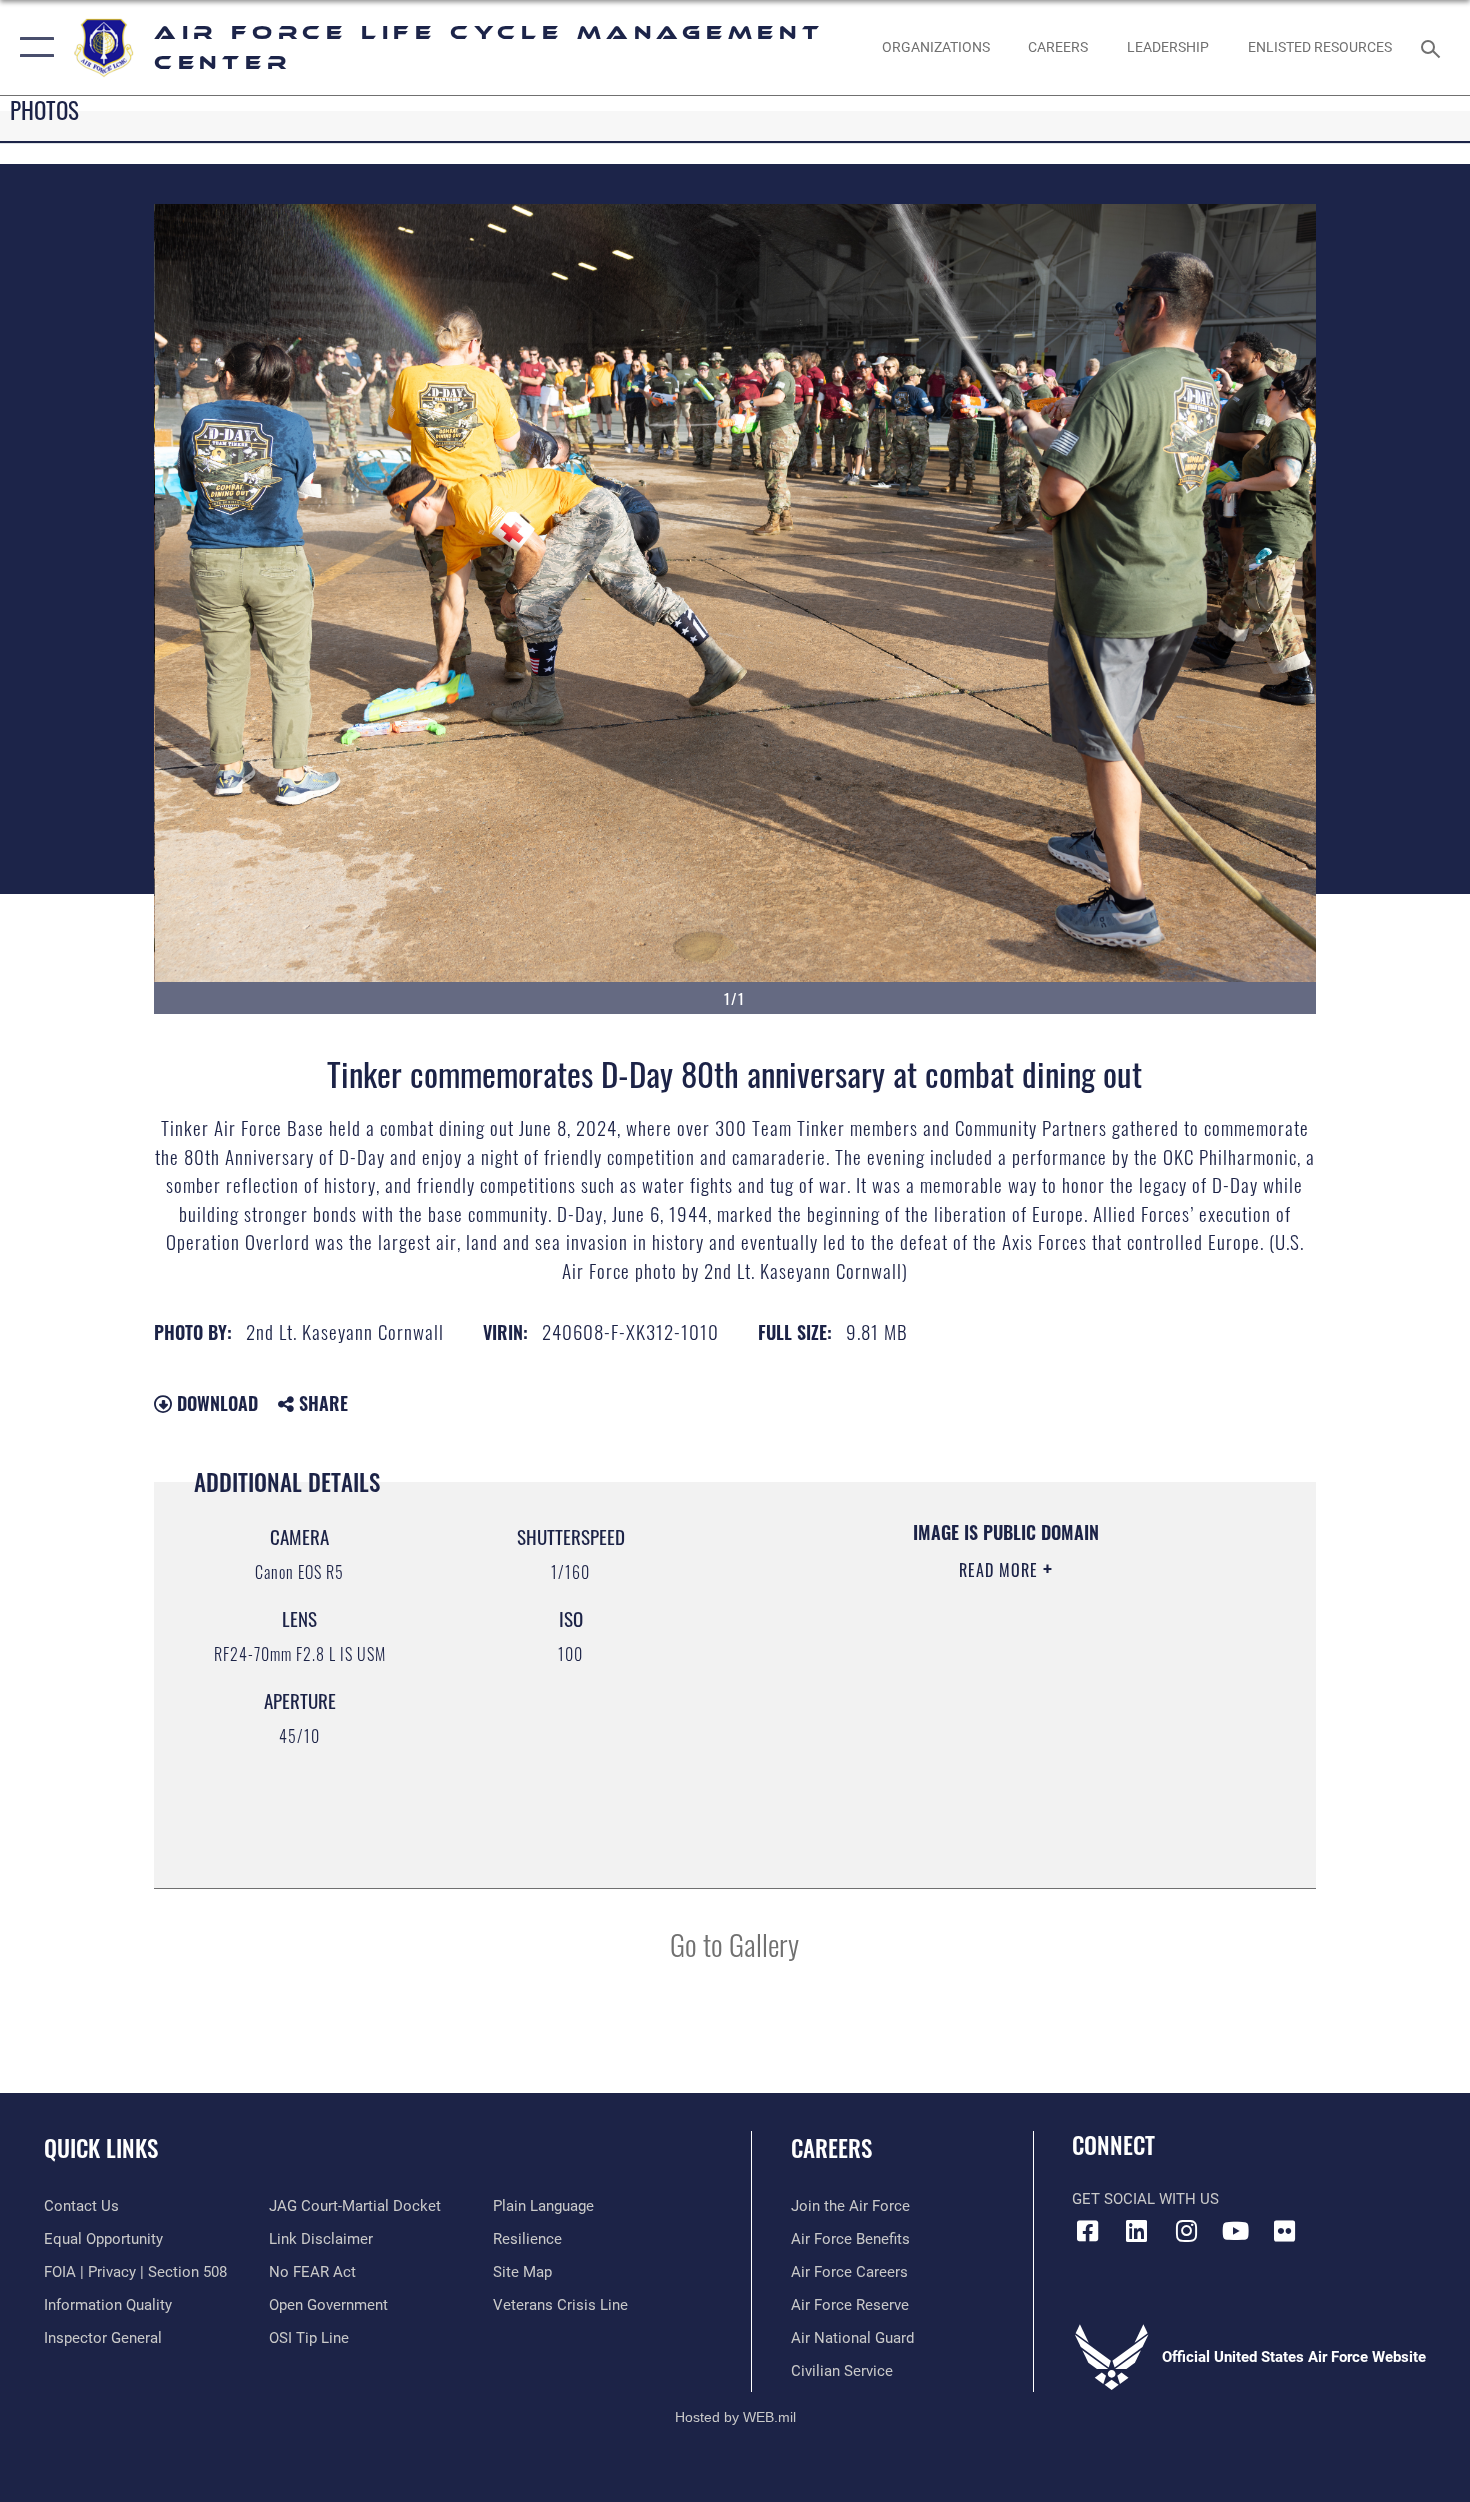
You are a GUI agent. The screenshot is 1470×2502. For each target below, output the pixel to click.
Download (215, 1403)
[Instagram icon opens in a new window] (1186, 2231)
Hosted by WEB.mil (735, 2417)
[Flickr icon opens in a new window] (1285, 2231)
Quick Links (101, 2148)
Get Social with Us (1145, 2199)
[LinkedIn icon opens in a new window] (1137, 2231)
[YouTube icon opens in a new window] (1235, 2231)
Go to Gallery (734, 1943)
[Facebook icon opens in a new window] (1087, 2231)
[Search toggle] (1433, 47)
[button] (32, 47)
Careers (831, 2148)
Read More (1001, 1570)
